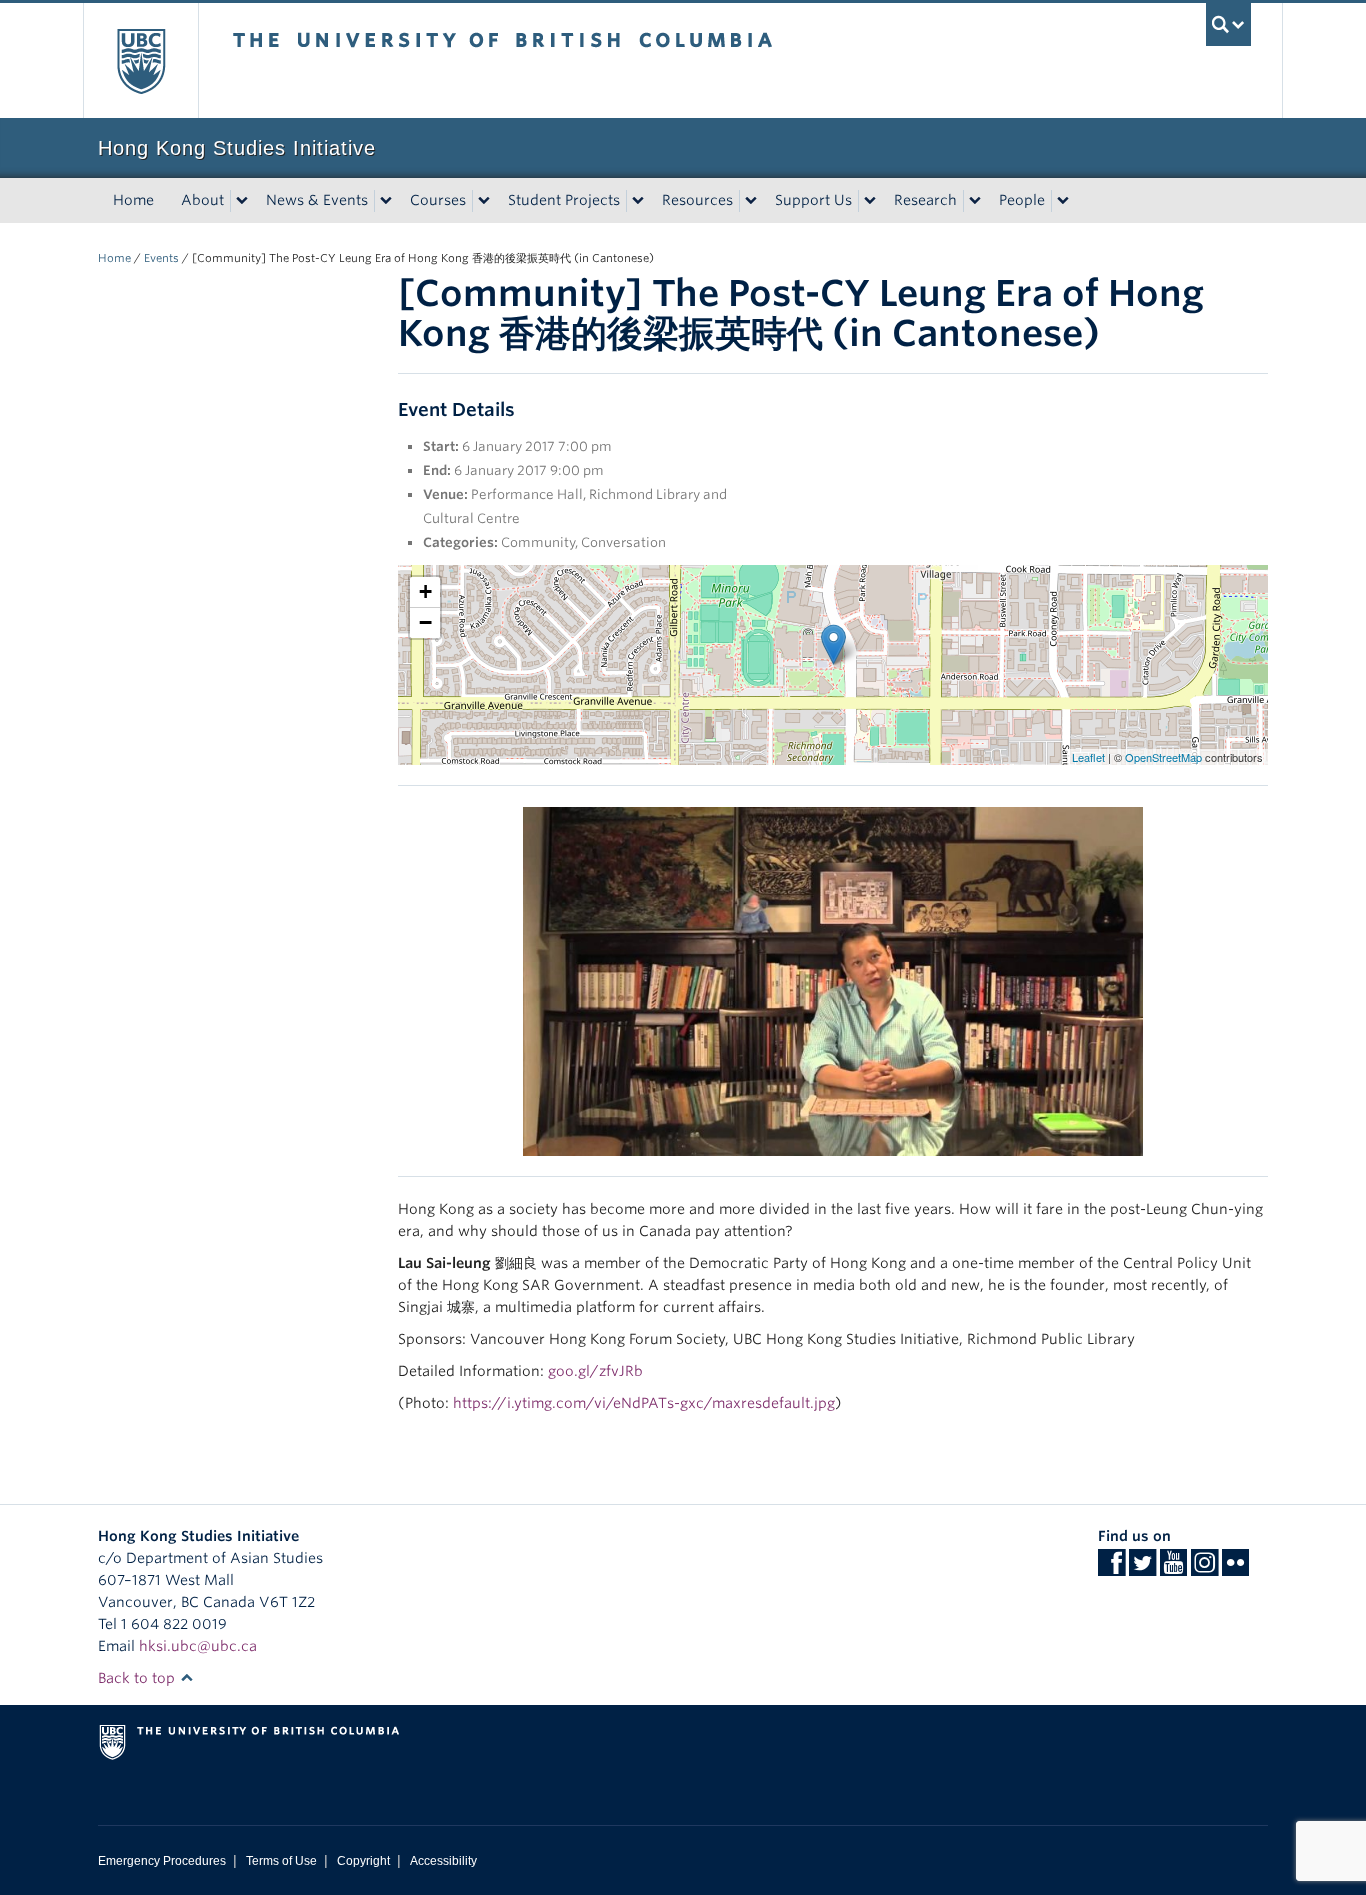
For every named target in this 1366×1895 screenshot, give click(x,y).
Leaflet (1088, 757)
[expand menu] (242, 201)
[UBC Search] (1228, 24)
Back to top (138, 1678)
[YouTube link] (1173, 1569)
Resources (697, 200)
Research (925, 200)
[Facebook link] (1111, 1569)
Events (161, 258)
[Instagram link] (1204, 1569)
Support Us (813, 200)
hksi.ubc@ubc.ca (198, 1646)
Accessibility (443, 1861)
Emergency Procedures (162, 1861)
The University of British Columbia (140, 60)
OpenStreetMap (1163, 757)
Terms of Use (281, 1861)
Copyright (363, 1861)
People (1022, 200)
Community (538, 542)
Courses (438, 200)
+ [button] (425, 591)
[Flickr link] (1235, 1569)
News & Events (317, 200)
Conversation (623, 542)
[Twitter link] (1142, 1569)
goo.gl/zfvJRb (595, 1371)
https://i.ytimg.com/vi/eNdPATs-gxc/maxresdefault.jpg (644, 1403)
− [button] (425, 622)
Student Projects (564, 200)
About (202, 200)
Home (133, 200)
